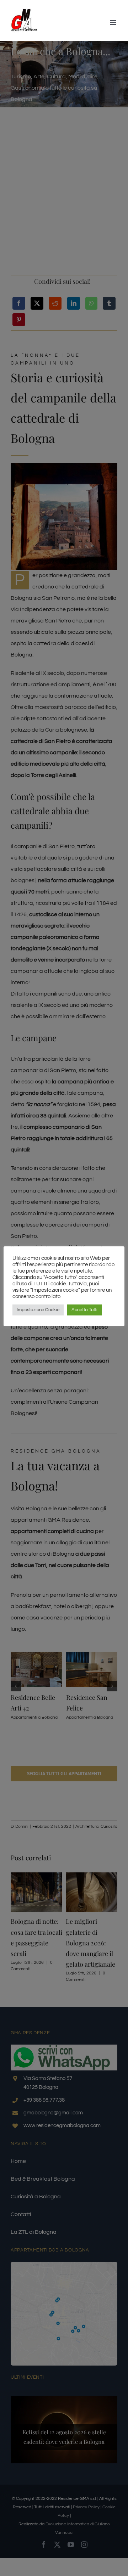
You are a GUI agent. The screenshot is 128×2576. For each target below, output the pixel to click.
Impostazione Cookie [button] (38, 1310)
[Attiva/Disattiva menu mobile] (114, 22)
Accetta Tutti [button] (84, 1310)
